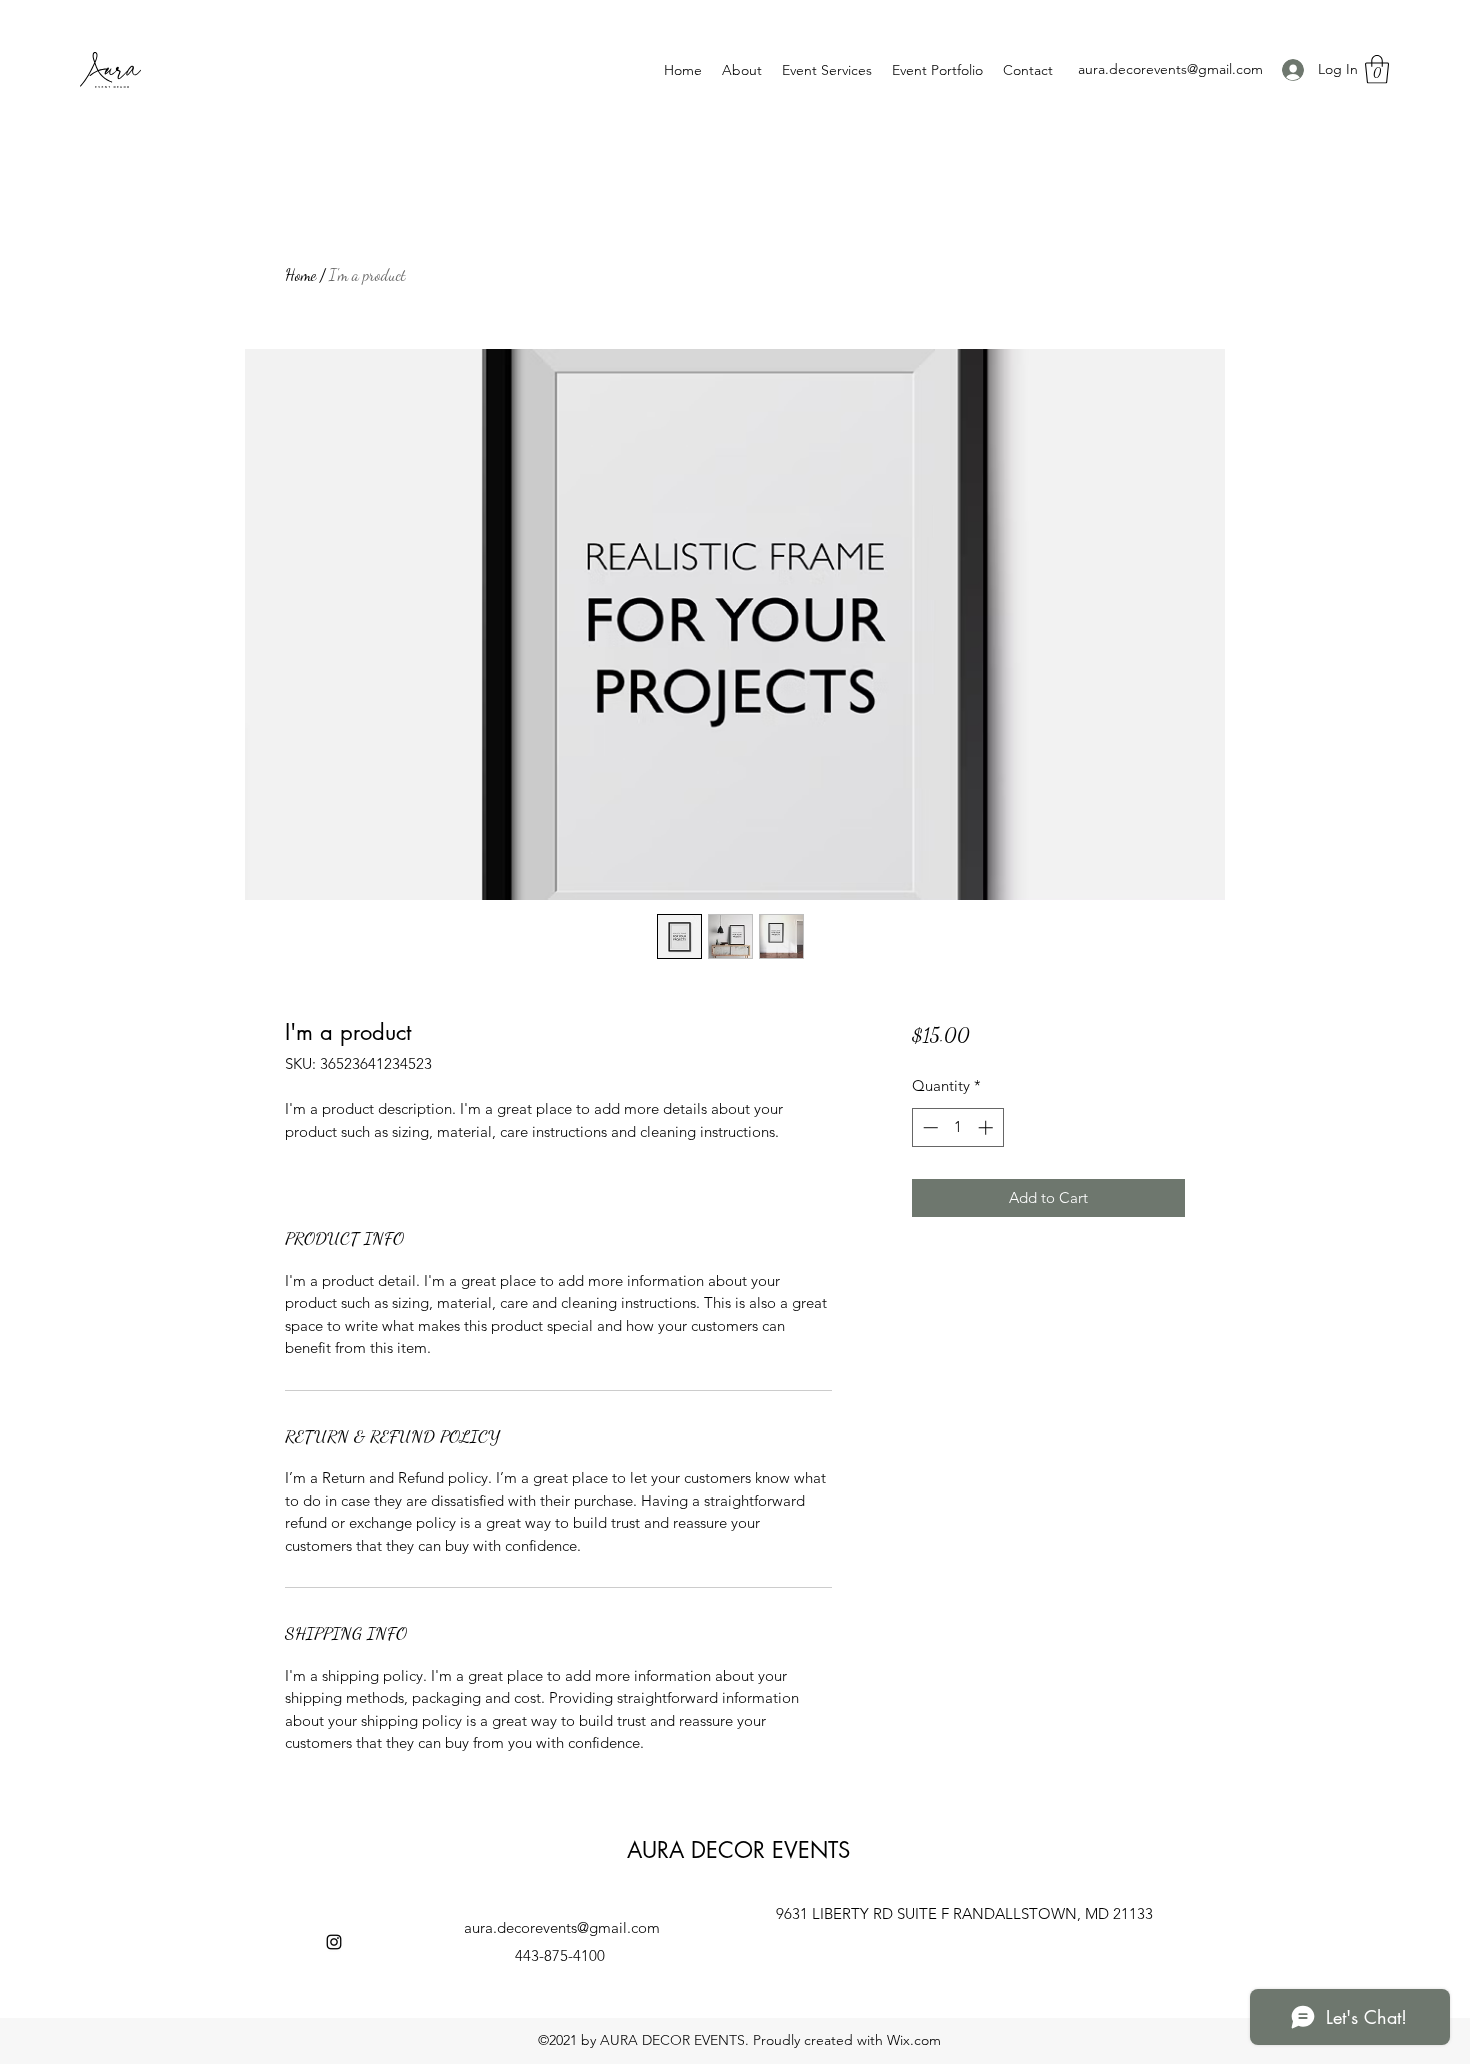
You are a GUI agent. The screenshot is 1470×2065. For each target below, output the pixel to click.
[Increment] (987, 1127)
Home (300, 274)
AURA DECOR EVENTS (738, 1850)
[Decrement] (928, 1127)
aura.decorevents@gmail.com (1170, 69)
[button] (1377, 69)
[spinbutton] (957, 1127)
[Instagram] (334, 1942)
